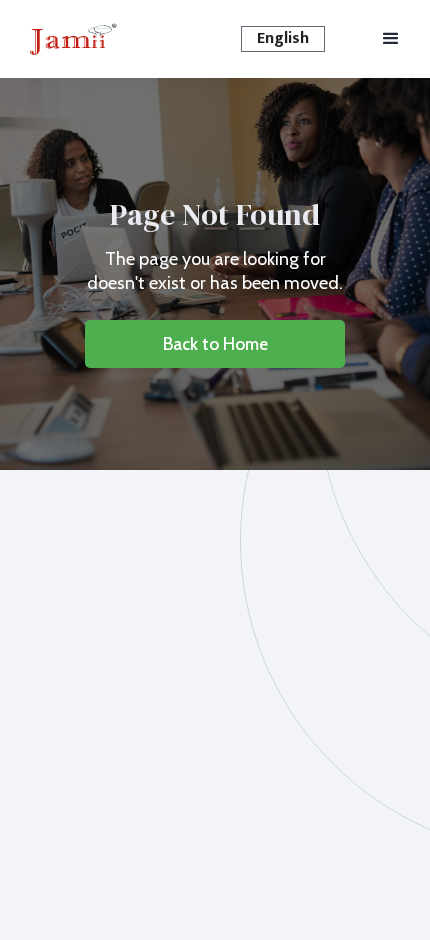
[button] (283, 39)
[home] (73, 39)
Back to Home (215, 344)
